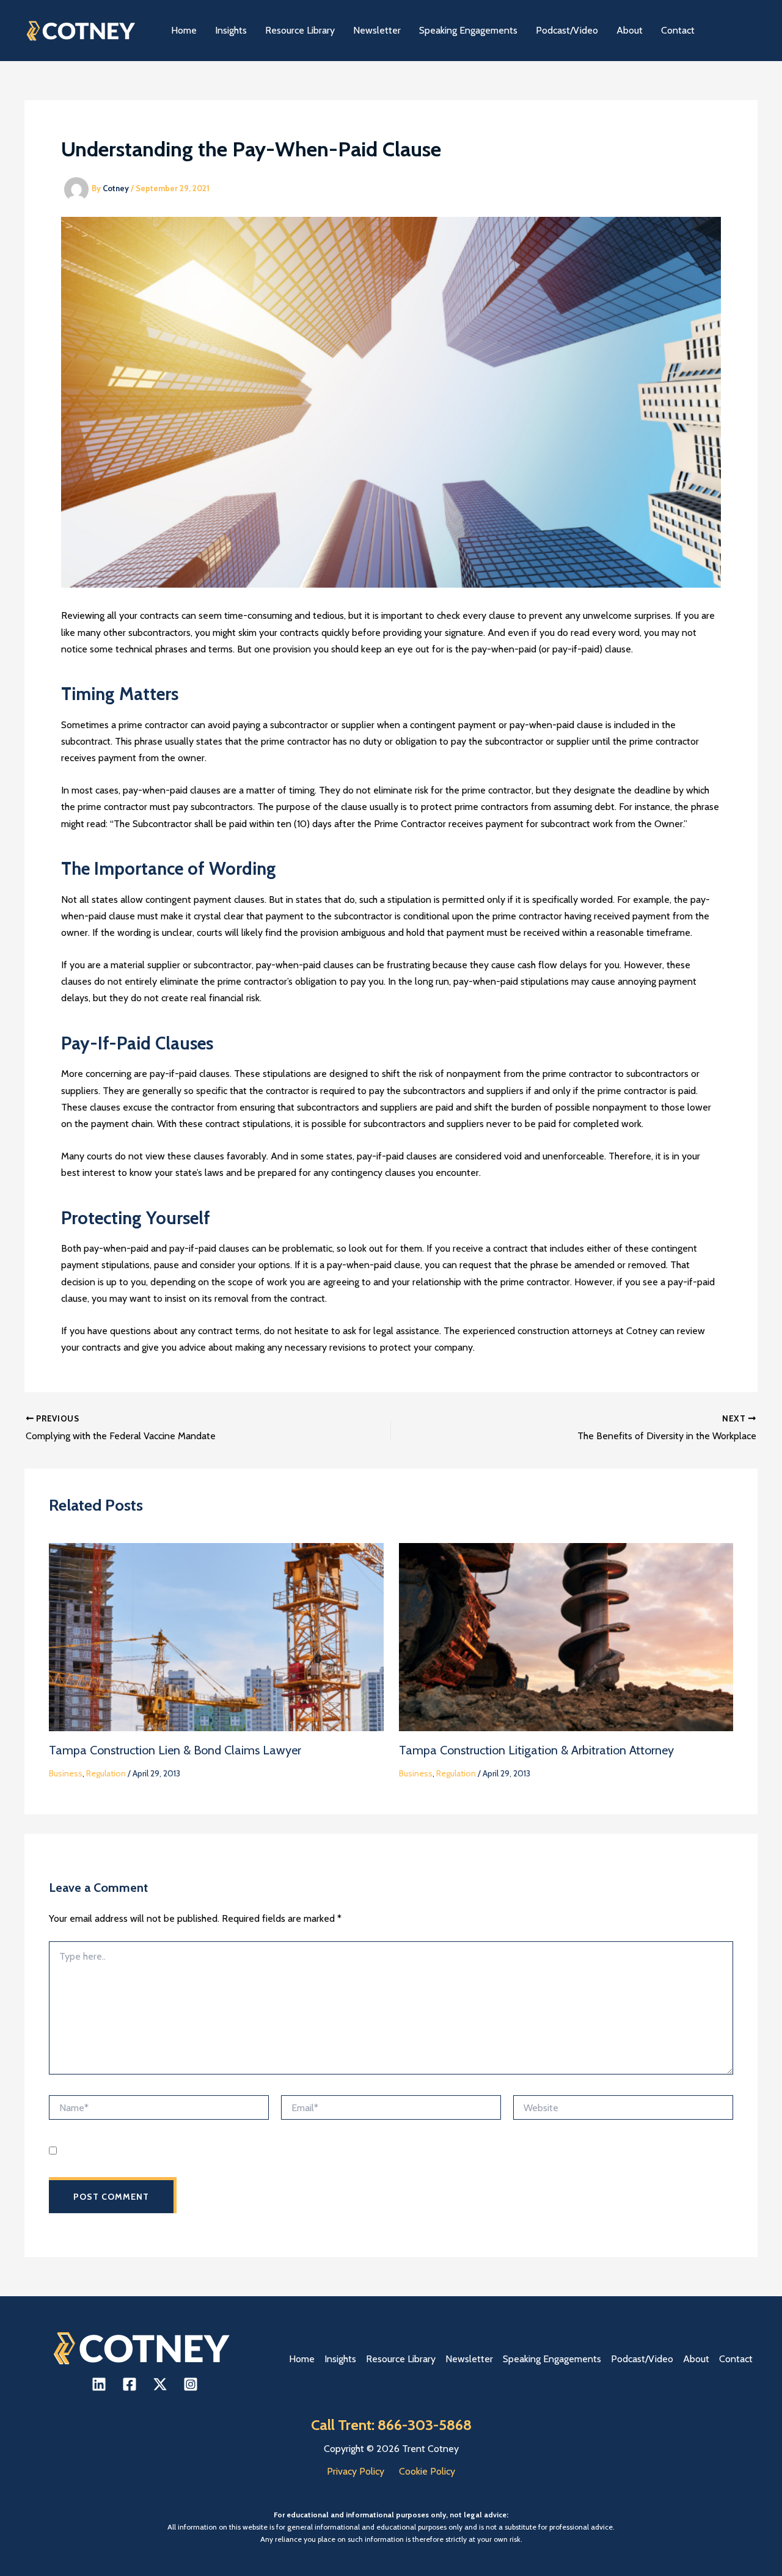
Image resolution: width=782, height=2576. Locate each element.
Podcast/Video (642, 2359)
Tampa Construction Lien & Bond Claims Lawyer (175, 1750)
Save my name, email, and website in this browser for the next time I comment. (215, 2151)
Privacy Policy (356, 2471)
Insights (340, 2359)
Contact (736, 2359)
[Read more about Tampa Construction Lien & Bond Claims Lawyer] (216, 1636)
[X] (160, 2384)
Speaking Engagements (552, 2359)
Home (302, 2359)
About (696, 2359)
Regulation (106, 1773)
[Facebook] (130, 2384)
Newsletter (469, 2359)
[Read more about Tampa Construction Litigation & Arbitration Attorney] (566, 1636)
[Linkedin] (99, 2384)
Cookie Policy (427, 2471)
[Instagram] (191, 2384)
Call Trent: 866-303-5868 (391, 2425)
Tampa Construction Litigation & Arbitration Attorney (536, 1750)
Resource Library (401, 2359)
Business (66, 1773)
